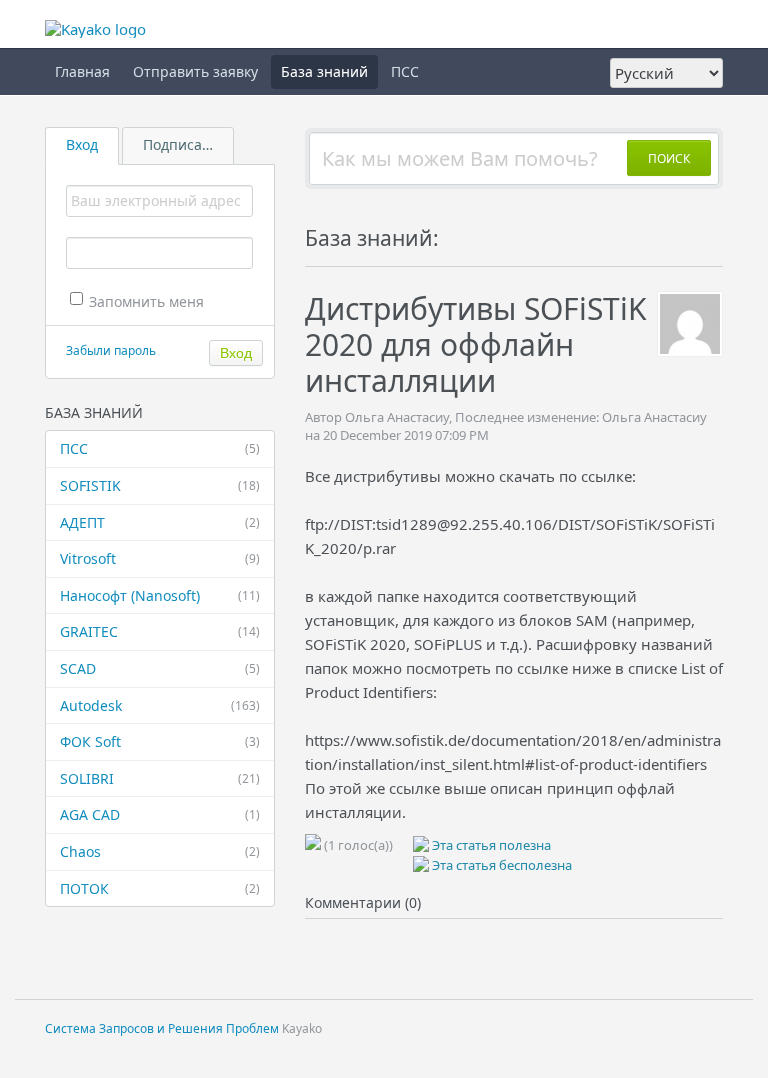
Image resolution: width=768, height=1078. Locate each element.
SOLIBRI (160, 778)
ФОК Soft (160, 741)
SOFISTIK (160, 485)
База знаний (324, 71)
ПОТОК (160, 888)
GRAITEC (160, 631)
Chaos (160, 851)
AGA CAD (160, 814)
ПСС (405, 71)
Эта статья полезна (490, 845)
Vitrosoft (160, 558)
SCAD (160, 668)
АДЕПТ (160, 522)
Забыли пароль (111, 350)
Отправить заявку (195, 71)
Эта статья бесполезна (500, 865)
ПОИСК (669, 158)
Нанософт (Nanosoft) (160, 595)
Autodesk (160, 705)
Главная (82, 71)
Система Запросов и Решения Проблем (162, 1028)
